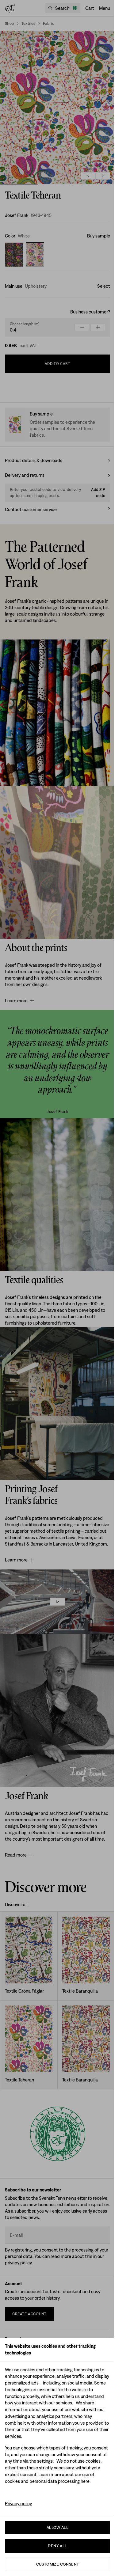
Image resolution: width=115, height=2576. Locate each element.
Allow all (58, 2527)
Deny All (57, 2546)
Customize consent (58, 2564)
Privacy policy (18, 2504)
